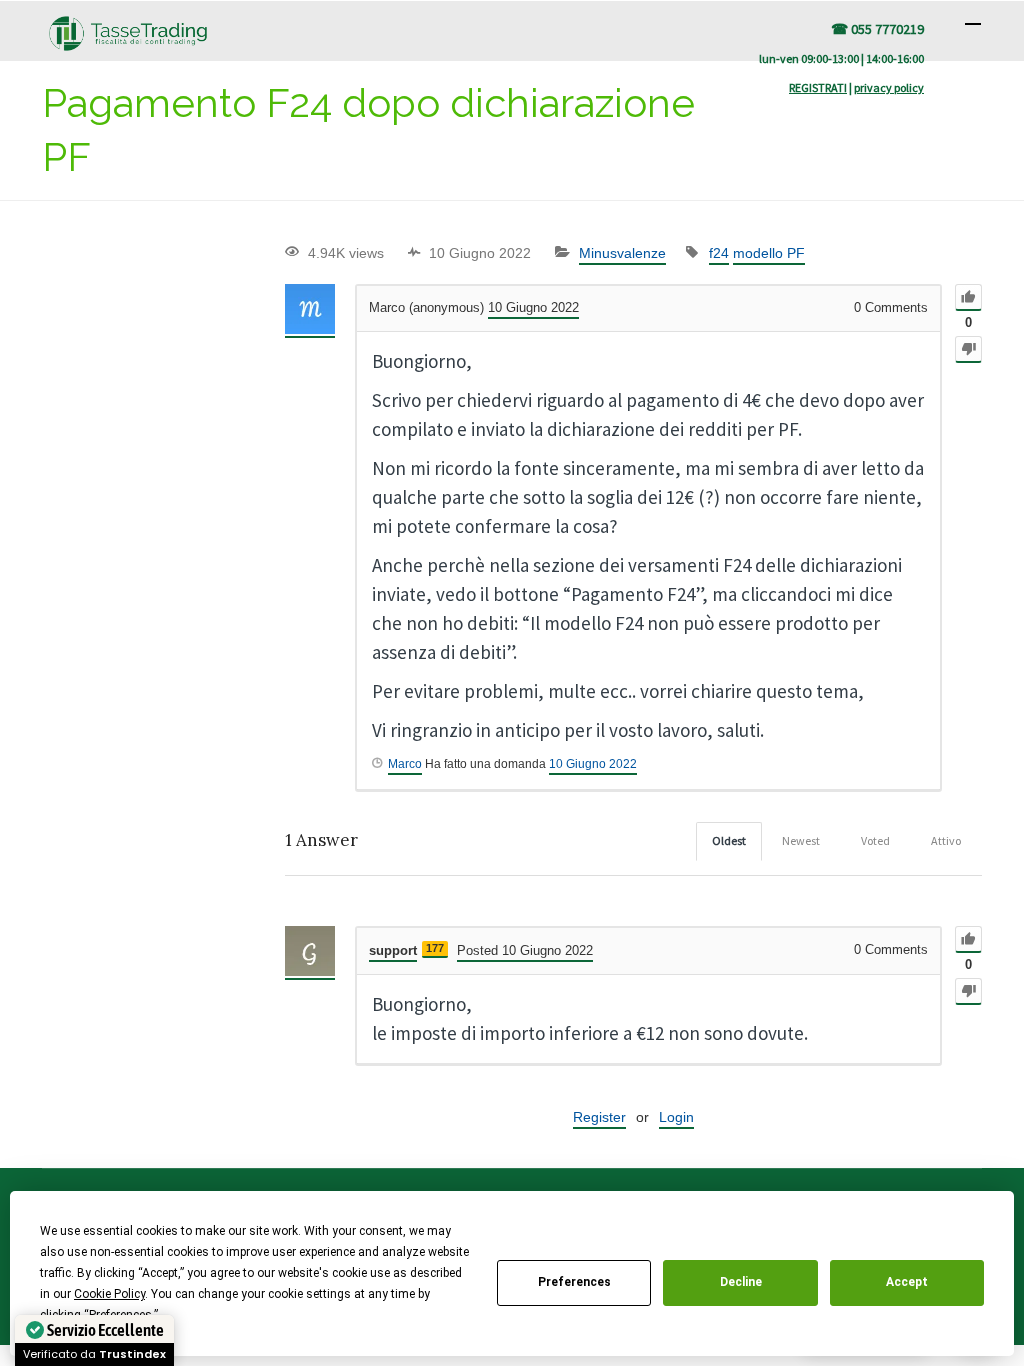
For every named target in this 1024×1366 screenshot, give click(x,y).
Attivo (946, 840)
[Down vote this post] (968, 349)
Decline (741, 1282)
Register (599, 1117)
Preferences (574, 1282)
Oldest (729, 840)
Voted (875, 840)
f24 (719, 253)
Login (676, 1117)
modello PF (769, 253)
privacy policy (889, 87)
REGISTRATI (818, 87)
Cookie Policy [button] (109, 1294)
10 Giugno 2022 (593, 764)
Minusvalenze (622, 253)
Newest (801, 840)
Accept (907, 1282)
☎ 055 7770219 (877, 29)
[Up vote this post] (968, 297)
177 (435, 948)
